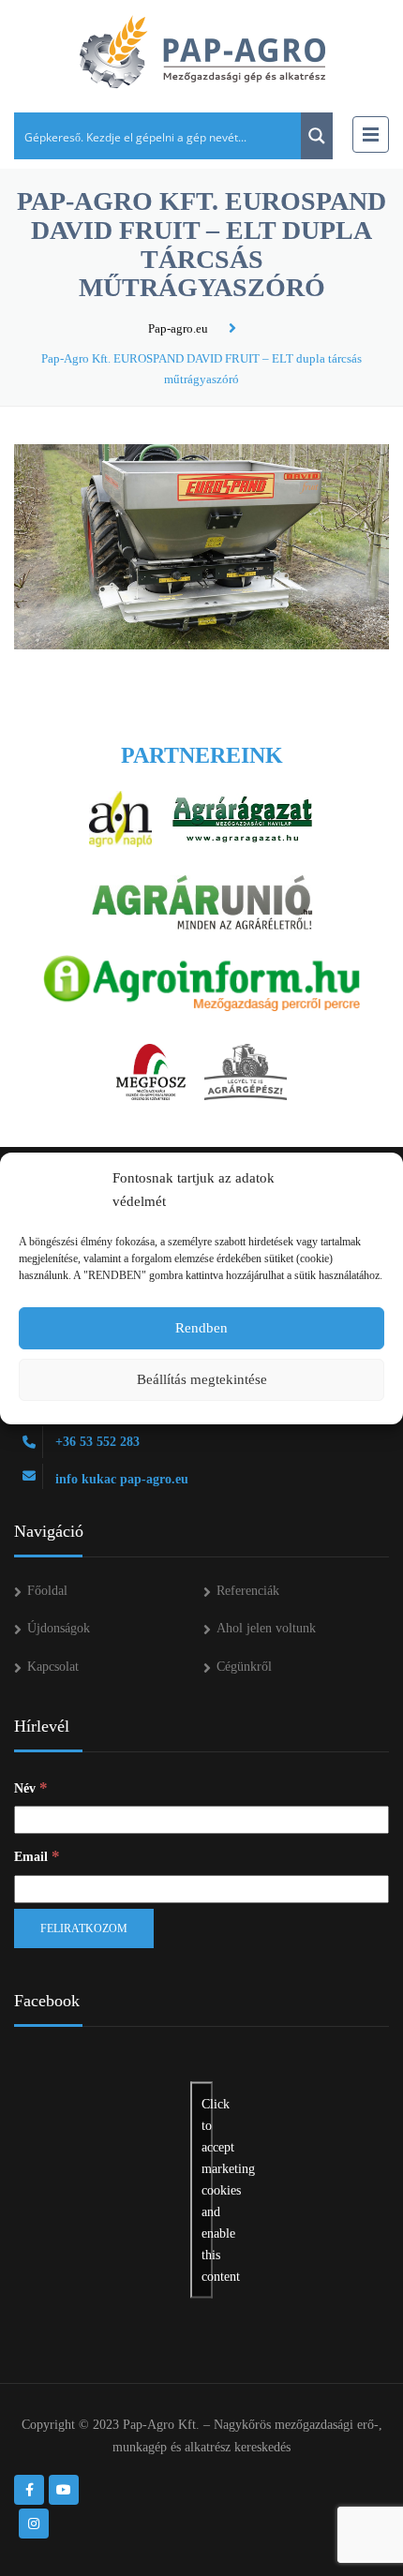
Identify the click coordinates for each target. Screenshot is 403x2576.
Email (37, 1856)
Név (31, 1787)
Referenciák (248, 1591)
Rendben (201, 1328)
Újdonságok (59, 1628)
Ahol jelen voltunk (266, 1628)
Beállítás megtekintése (202, 1379)
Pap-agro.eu (178, 328)
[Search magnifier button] (317, 136)
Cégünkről (244, 1667)
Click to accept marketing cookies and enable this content (207, 2189)
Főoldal (47, 1591)
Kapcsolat (53, 1667)
